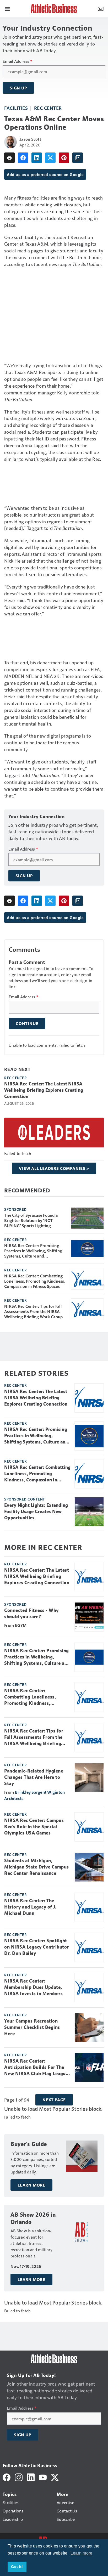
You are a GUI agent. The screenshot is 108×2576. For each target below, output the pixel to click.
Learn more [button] (82, 2553)
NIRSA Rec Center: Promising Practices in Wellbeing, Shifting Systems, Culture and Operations (33, 1251)
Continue (27, 1023)
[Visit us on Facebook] (7, 2477)
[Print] (9, 158)
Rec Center (48, 108)
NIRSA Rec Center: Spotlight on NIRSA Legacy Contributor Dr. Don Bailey (37, 1947)
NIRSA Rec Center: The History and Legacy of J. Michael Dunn (30, 1907)
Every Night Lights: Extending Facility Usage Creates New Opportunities (36, 1511)
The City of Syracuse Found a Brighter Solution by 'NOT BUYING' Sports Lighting (31, 1220)
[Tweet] (50, 158)
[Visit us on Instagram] (19, 2477)
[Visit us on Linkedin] (31, 2477)
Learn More (31, 2185)
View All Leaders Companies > (54, 1168)
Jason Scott (30, 139)
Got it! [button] (17, 2567)
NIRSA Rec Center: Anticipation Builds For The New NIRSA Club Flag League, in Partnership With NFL (37, 2068)
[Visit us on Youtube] (43, 2477)
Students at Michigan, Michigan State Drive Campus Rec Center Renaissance (37, 1867)
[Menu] (7, 8)
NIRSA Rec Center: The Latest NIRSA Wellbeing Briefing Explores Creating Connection (44, 1090)
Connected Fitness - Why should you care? (31, 1613)
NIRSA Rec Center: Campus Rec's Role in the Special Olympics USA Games (34, 1827)
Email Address (17, 61)
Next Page (54, 2100)
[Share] (23, 158)
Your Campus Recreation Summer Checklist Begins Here (32, 2027)
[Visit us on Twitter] (55, 2477)
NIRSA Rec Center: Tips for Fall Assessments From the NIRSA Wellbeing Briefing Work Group (33, 1311)
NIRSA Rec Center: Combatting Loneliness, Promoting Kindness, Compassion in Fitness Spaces (35, 1281)
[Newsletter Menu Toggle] (101, 8)
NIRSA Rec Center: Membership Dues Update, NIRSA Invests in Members (33, 1987)
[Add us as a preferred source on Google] (78, 158)
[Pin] (64, 158)
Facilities (16, 108)
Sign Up (18, 88)
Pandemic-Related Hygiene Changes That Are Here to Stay (34, 1777)
